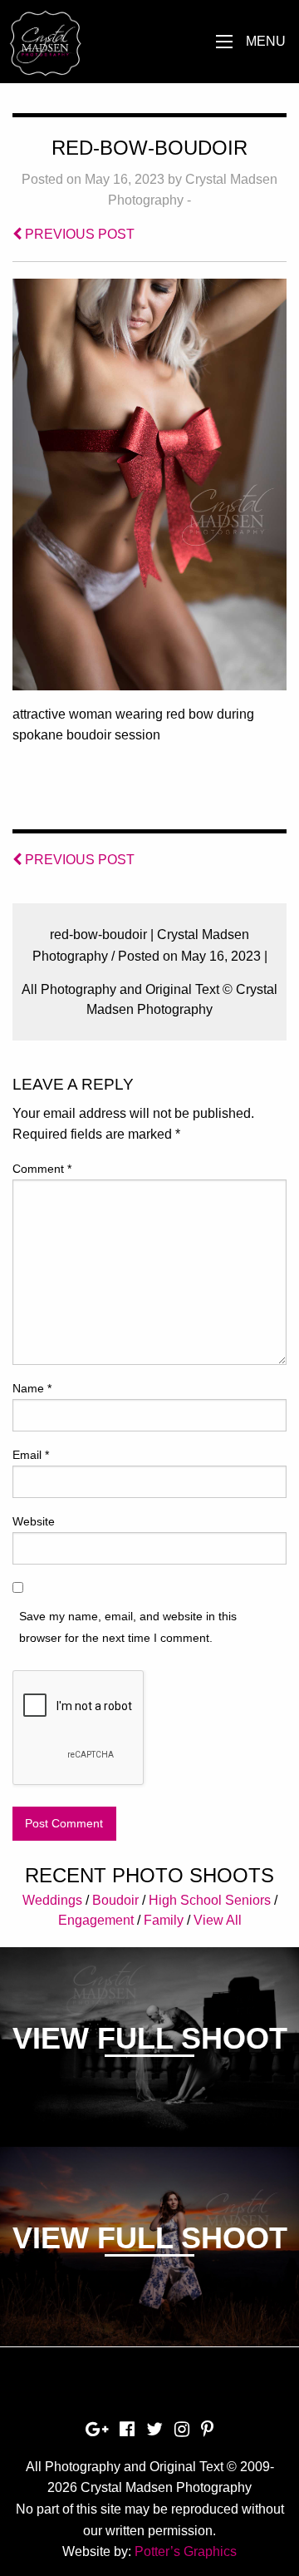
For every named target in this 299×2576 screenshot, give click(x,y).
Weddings (52, 1900)
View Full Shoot (150, 2038)
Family (164, 1920)
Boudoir (115, 1900)
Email (31, 1455)
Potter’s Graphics (186, 2551)
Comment (42, 1169)
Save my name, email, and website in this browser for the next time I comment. (128, 1627)
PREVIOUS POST (78, 234)
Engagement (96, 1920)
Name (32, 1388)
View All (218, 1920)
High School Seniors (210, 1900)
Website (34, 1521)
